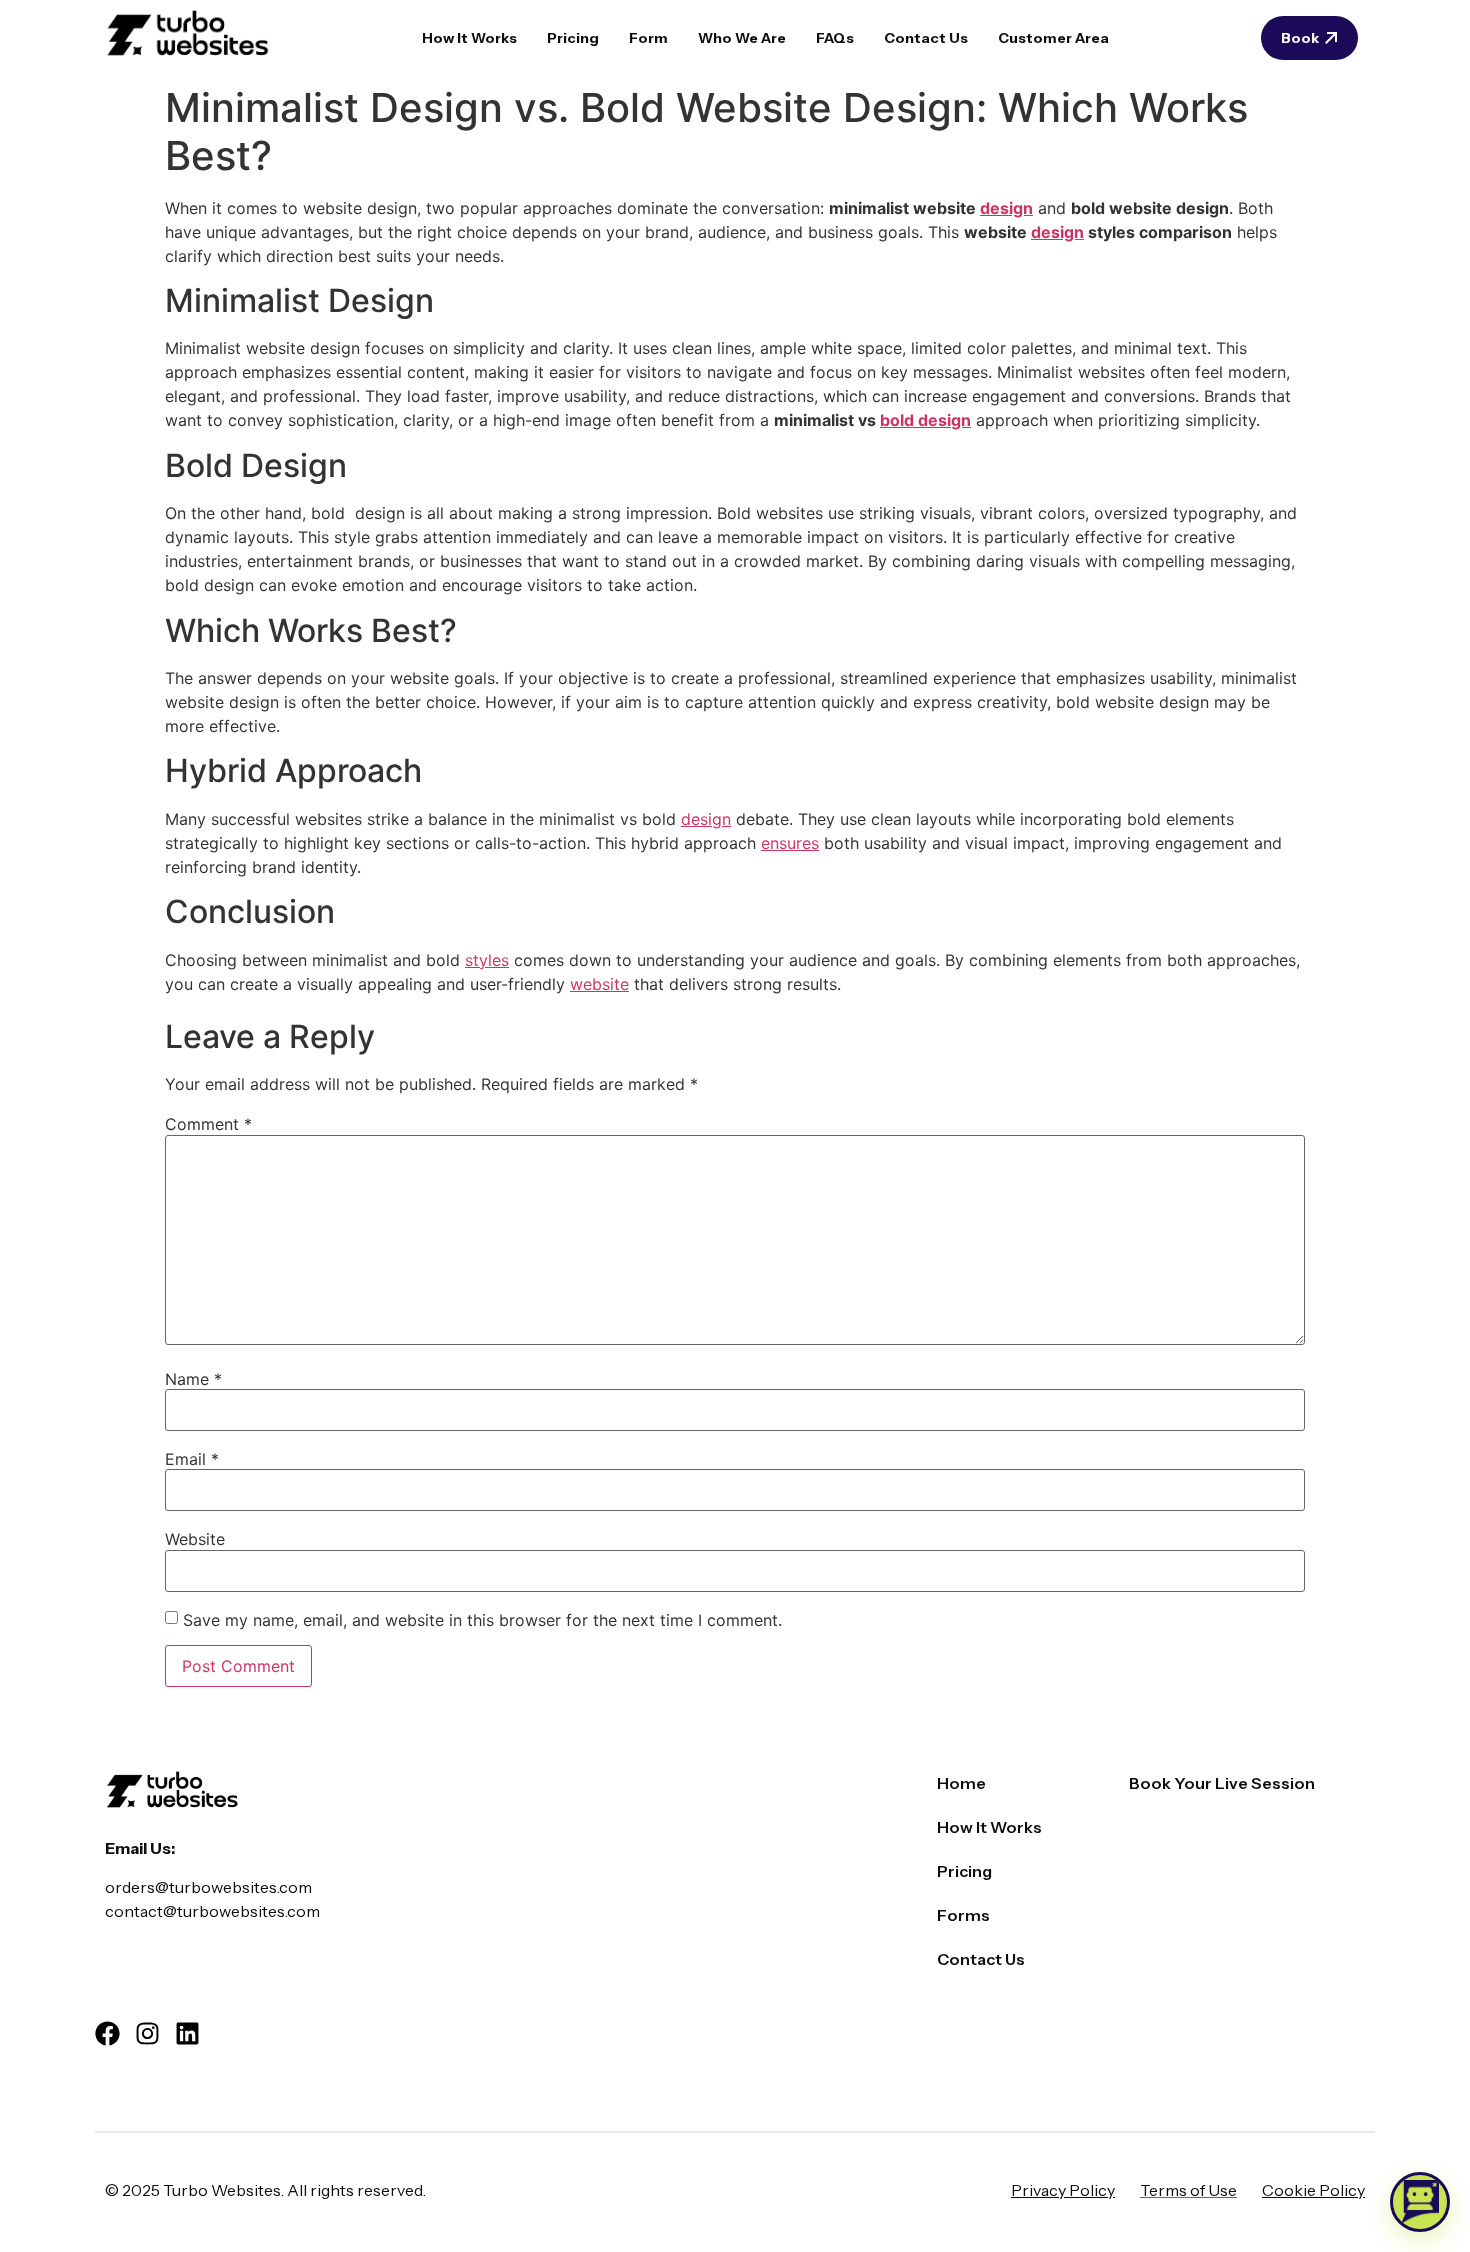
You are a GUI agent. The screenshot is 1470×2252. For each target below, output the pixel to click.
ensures (790, 843)
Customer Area (1053, 38)
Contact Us (926, 38)
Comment (208, 1124)
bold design (925, 420)
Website (195, 1539)
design (1006, 208)
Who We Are (742, 38)
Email (192, 1459)
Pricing (573, 38)
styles (487, 960)
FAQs (835, 38)
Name (193, 1379)
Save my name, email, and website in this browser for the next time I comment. (482, 1620)
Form (648, 38)
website (599, 984)
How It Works (469, 38)
